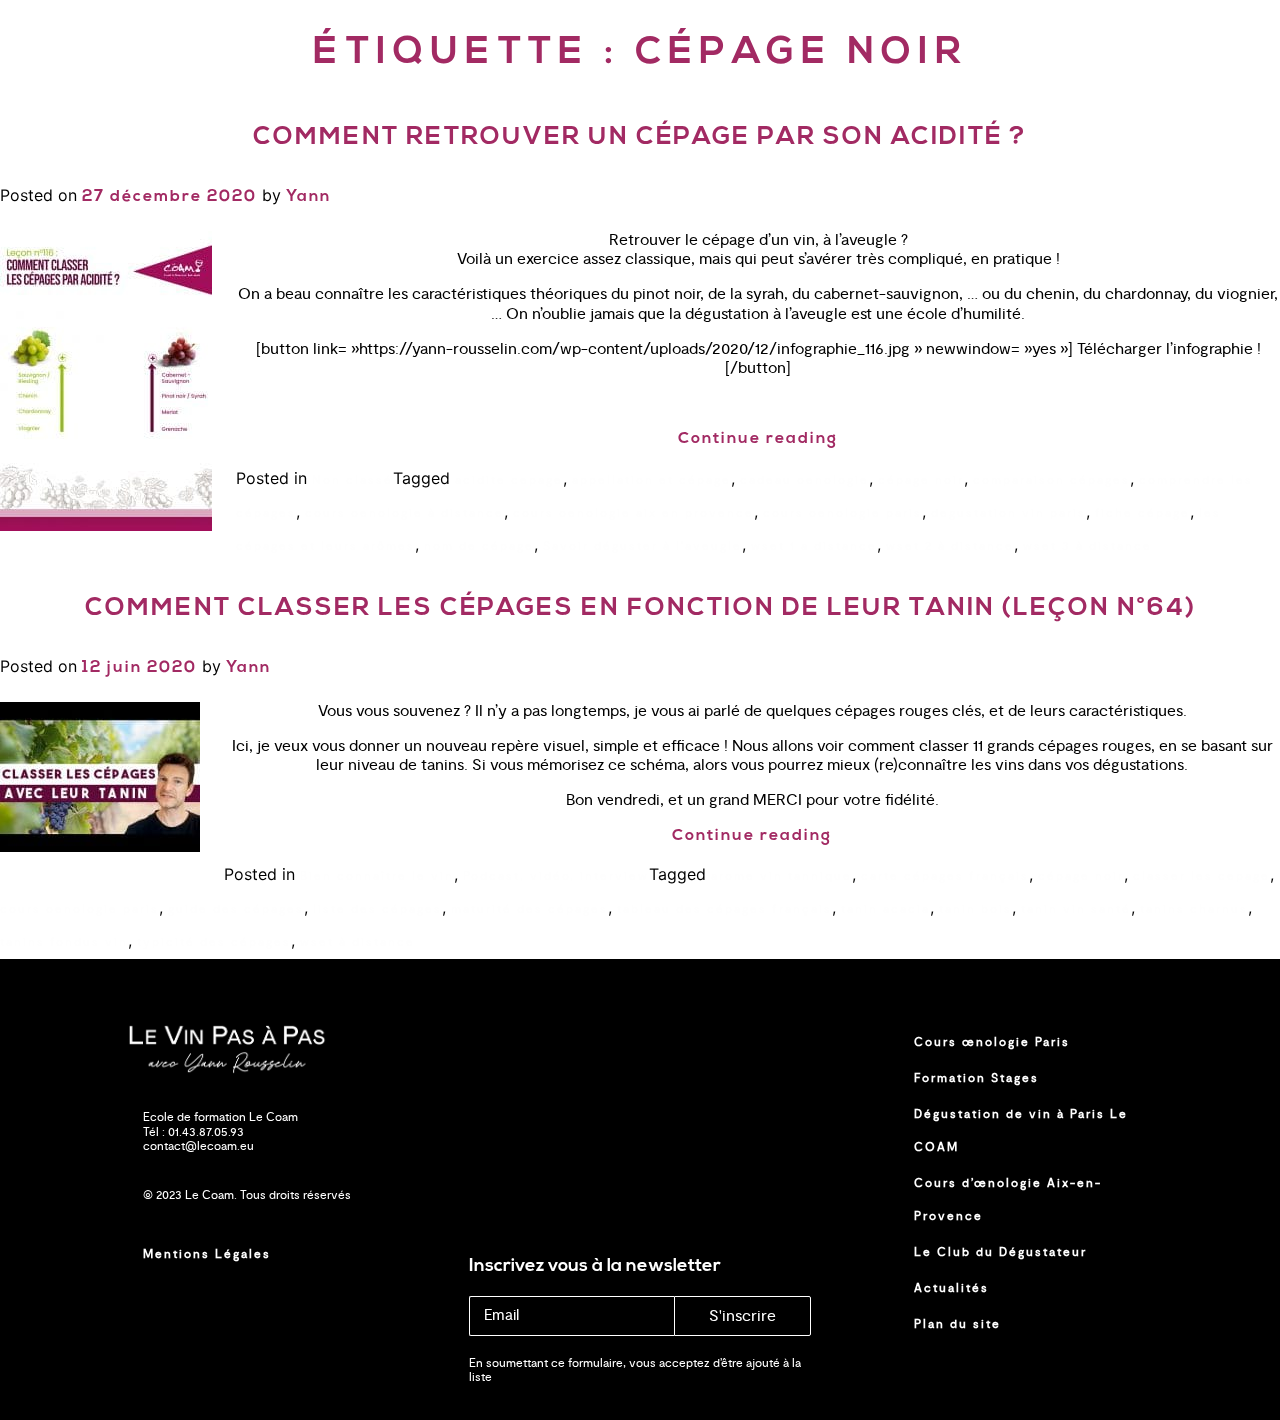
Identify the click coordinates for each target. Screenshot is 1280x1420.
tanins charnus (1194, 909)
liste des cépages (377, 909)
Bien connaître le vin (377, 876)
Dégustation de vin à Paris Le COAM (1021, 1130)
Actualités (951, 1288)
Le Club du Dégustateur (1000, 1252)
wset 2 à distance (950, 546)
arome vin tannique (781, 876)
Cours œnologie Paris (992, 1042)
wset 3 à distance (1087, 546)
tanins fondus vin (64, 942)
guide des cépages (236, 909)
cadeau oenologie (804, 480)
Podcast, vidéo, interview (556, 876)
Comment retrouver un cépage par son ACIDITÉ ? (640, 137)
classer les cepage (1201, 876)
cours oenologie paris (842, 513)
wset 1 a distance (814, 546)
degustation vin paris (1008, 513)
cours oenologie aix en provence (633, 513)
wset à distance (357, 942)
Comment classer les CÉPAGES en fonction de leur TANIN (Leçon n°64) (640, 608)
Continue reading (758, 439)
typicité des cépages (214, 942)
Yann (308, 197)
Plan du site (957, 1324)
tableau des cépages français (724, 909)
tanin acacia (885, 909)
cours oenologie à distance (404, 513)
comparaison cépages (1051, 480)
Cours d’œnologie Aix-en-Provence (1008, 1199)
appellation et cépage (651, 480)
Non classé (352, 480)
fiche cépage (1142, 513)
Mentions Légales (207, 1254)
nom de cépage (479, 546)
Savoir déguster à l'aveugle (642, 546)
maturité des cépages (529, 909)
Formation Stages (976, 1078)
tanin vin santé (1076, 909)
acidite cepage (509, 480)
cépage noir (921, 480)
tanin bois (975, 909)
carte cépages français (945, 876)
